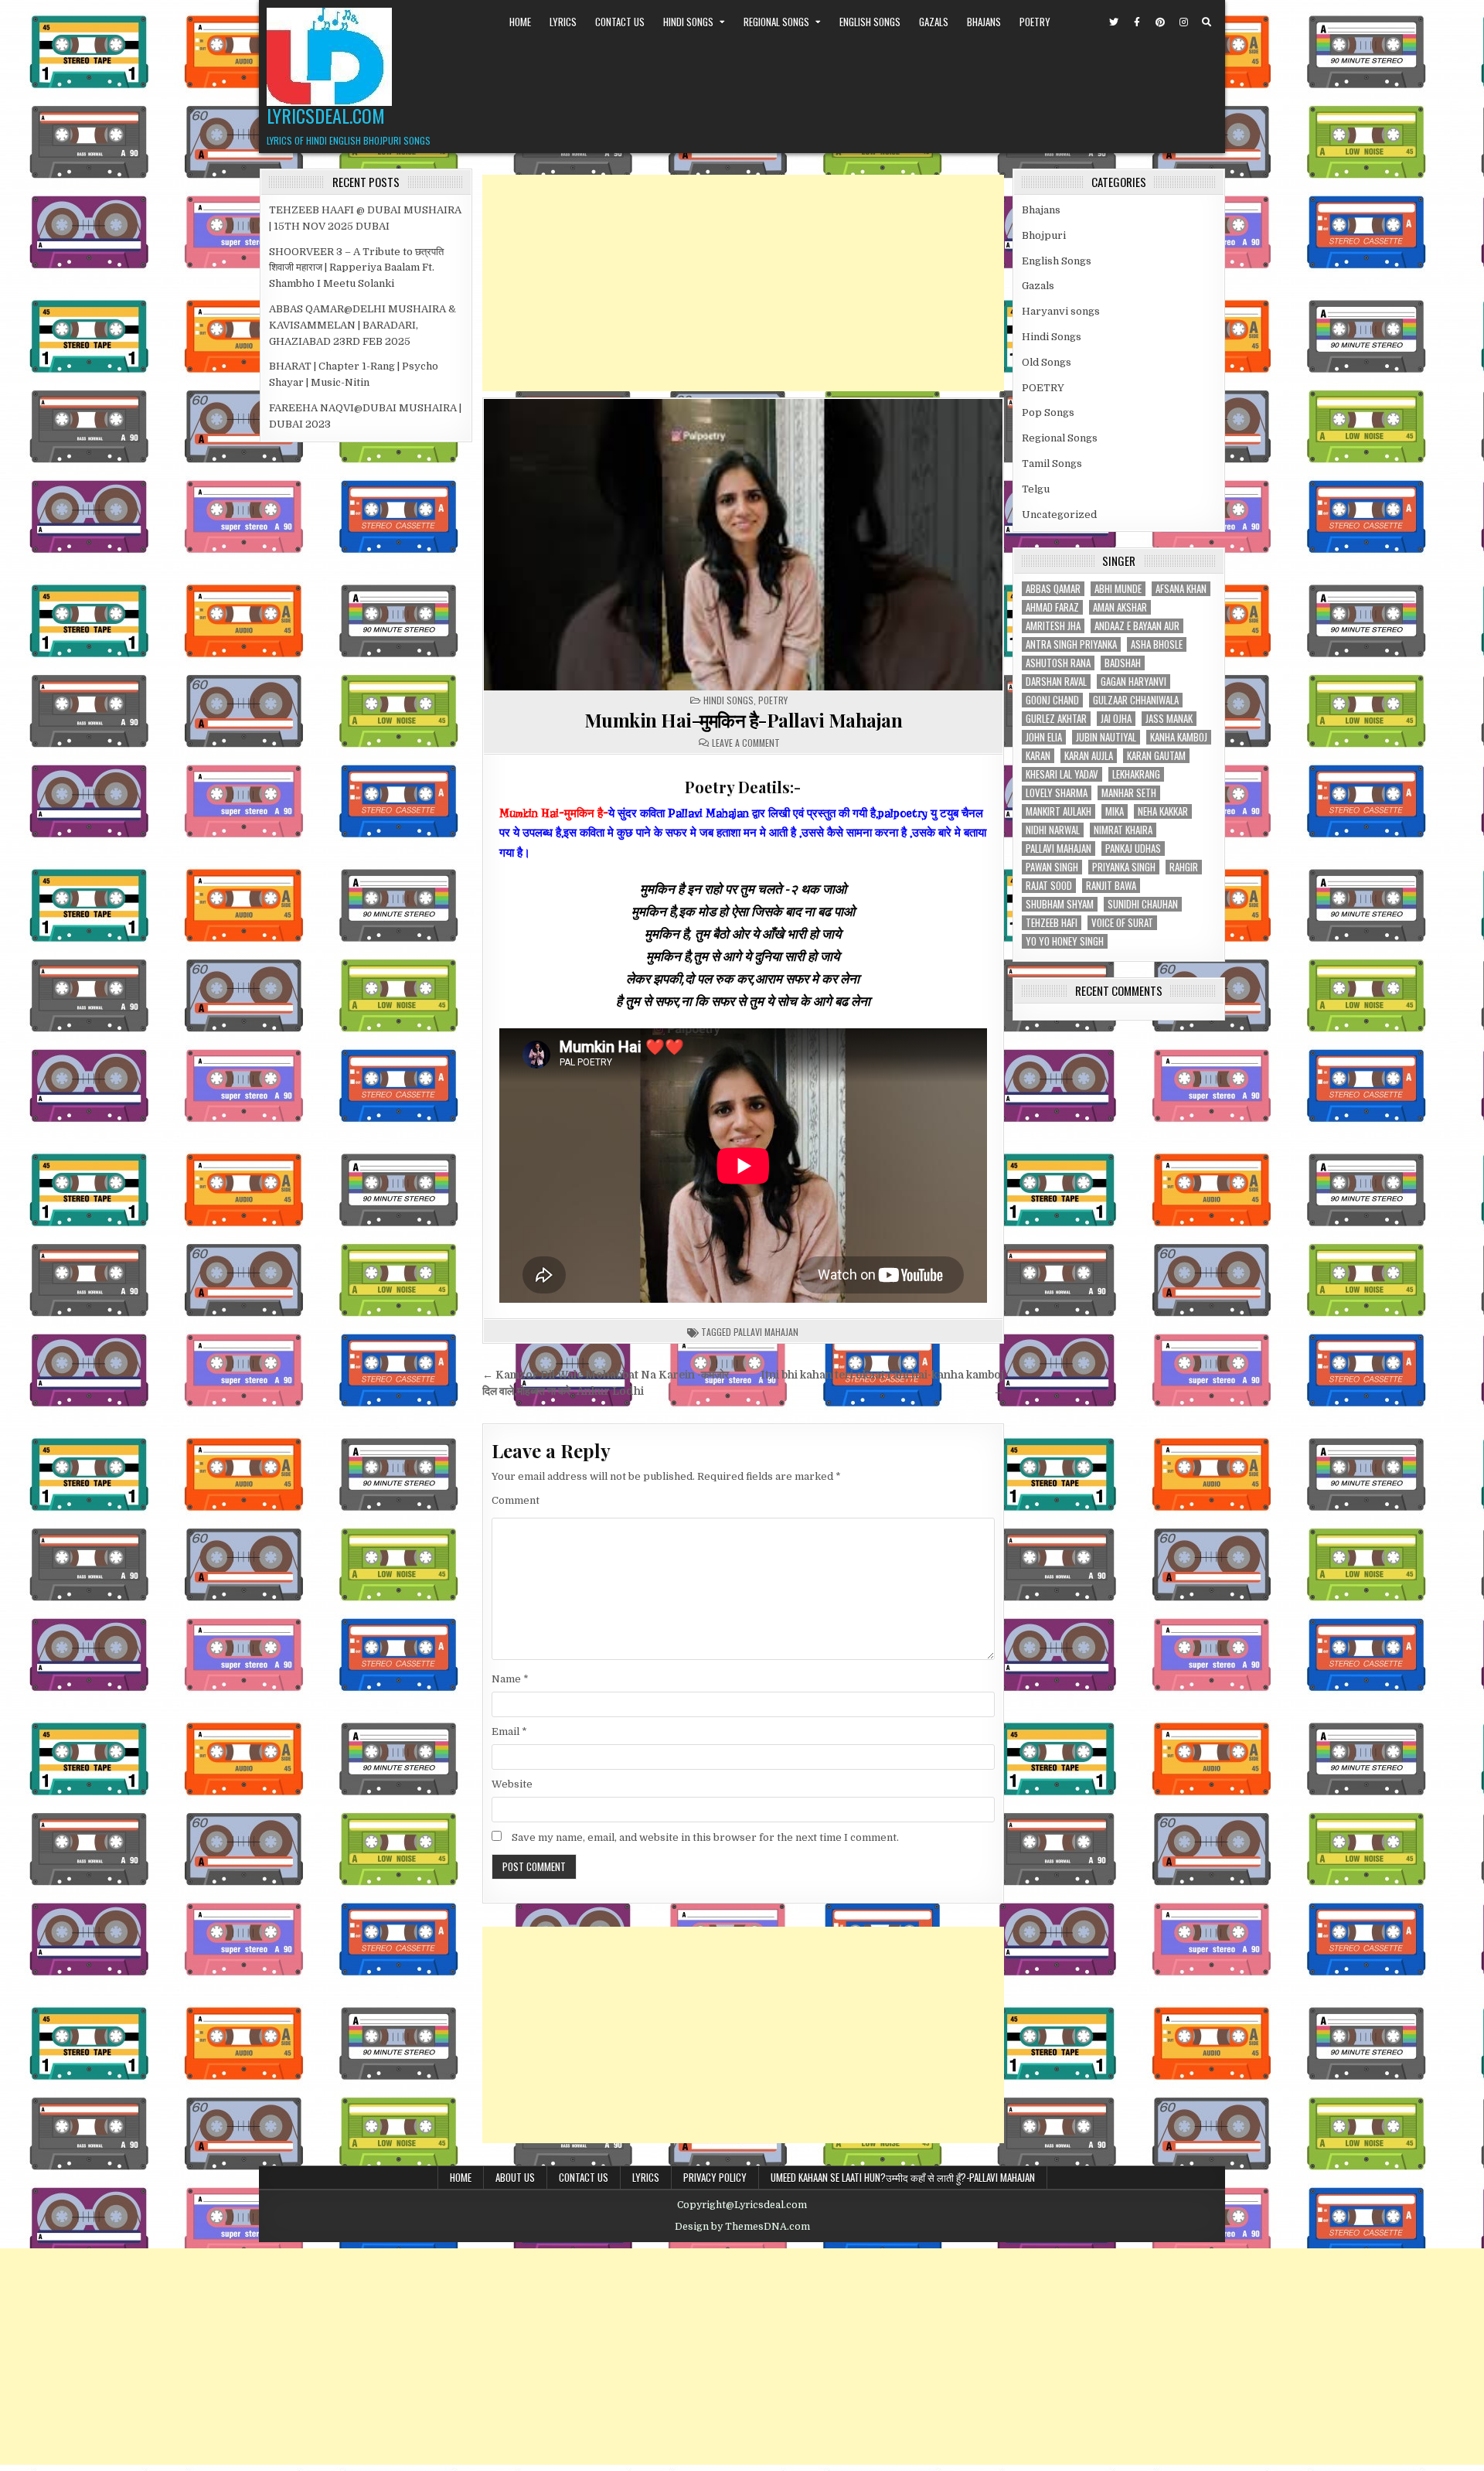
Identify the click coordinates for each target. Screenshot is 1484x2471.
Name (510, 1679)
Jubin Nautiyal (1106, 737)
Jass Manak (1169, 719)
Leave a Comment (746, 743)
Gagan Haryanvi (1133, 682)
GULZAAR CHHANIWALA (1136, 700)
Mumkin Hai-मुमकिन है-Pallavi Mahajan (744, 720)
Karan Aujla (1089, 756)
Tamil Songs (1052, 464)
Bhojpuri (1044, 235)
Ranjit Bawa (1111, 886)
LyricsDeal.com (326, 115)
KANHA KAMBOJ (1179, 737)
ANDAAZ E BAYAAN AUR (1137, 626)
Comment (516, 1500)
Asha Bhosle (1157, 644)
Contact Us (620, 22)
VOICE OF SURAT (1122, 923)
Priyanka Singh (1124, 867)
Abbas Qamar (1053, 589)
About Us (515, 2177)
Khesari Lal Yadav (1062, 774)
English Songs (870, 22)
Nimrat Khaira (1123, 830)
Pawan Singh (1052, 867)
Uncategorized (1059, 515)
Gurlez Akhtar (1056, 719)
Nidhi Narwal (1053, 830)
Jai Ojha (1116, 719)
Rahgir (1184, 867)
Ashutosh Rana (1058, 663)
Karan (1038, 756)
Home (520, 22)
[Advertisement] (743, 283)
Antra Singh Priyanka (1071, 644)
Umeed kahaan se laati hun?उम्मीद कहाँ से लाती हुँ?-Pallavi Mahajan (903, 2177)
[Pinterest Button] (1160, 22)
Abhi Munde (1118, 589)
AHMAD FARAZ (1052, 607)
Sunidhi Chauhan (1143, 904)
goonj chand (1052, 700)
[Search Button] (1207, 22)
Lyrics (563, 22)
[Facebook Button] (1137, 22)
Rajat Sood (1049, 886)
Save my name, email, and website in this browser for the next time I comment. (705, 1837)
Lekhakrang (1136, 774)
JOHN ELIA (1044, 737)
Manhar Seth (1129, 793)
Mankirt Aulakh (1059, 811)
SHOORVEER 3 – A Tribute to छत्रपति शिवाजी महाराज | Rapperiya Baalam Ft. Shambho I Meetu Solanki (356, 268)
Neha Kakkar (1163, 811)
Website (512, 1784)
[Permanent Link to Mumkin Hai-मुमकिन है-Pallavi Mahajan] (743, 545)
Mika (1115, 811)
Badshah (1123, 663)
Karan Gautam (1156, 756)
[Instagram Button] (1183, 22)
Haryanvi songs (1061, 311)
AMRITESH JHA (1053, 626)
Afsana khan (1181, 589)
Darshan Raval (1056, 682)
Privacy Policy (715, 2177)
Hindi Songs (688, 22)
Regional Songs (776, 22)
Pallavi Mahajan (766, 1332)
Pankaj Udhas (1133, 849)
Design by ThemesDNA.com (742, 2227)
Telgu (1036, 489)
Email (509, 1731)
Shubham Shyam (1060, 904)
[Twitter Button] (1114, 22)
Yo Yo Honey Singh (1065, 941)
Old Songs (1047, 362)
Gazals (934, 22)
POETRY (1035, 22)
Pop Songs (1048, 412)
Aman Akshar (1120, 607)
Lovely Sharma (1057, 793)
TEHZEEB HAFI (1052, 923)
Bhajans (984, 22)
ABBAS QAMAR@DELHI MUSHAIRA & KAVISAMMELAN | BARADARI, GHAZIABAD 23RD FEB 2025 (362, 325)
